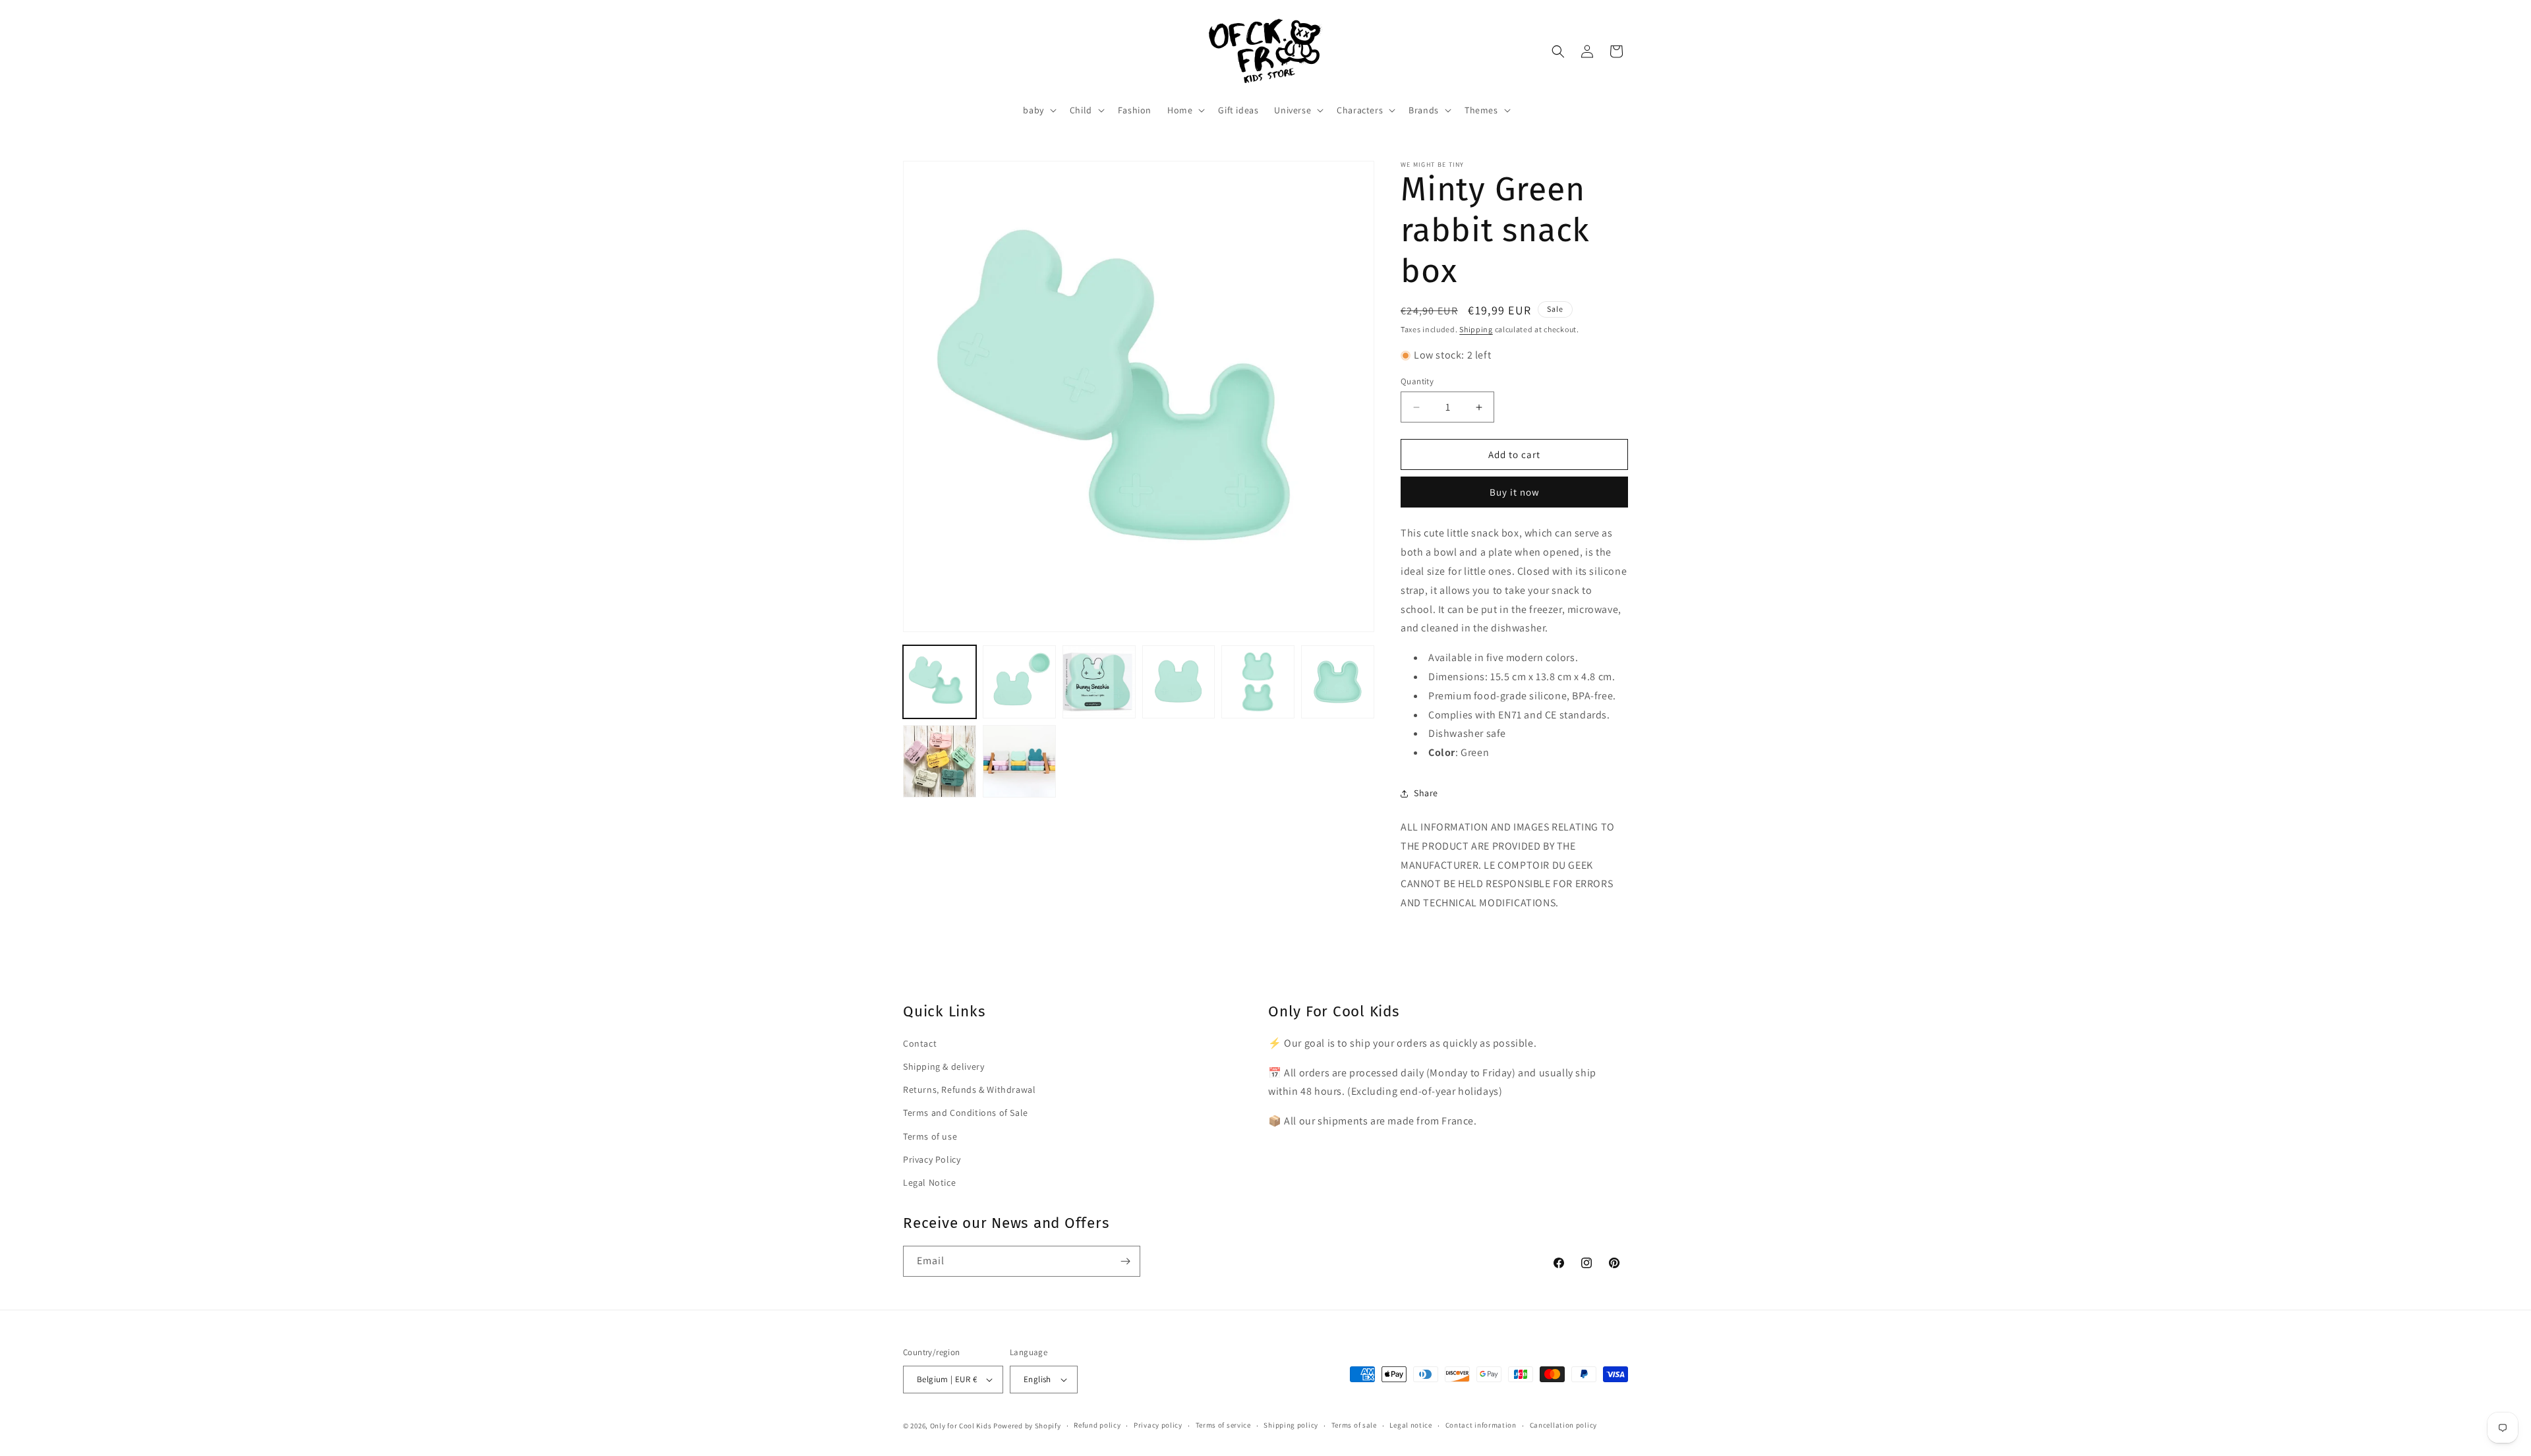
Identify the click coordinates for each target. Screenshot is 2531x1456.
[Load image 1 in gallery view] (940, 682)
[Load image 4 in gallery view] (1179, 682)
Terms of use (930, 1136)
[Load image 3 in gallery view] (1099, 682)
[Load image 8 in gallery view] (1019, 762)
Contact (920, 1043)
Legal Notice (929, 1182)
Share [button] (1426, 793)
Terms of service (1223, 1425)
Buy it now (1515, 492)
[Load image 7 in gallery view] (940, 762)
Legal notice (1411, 1425)
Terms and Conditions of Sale (966, 1113)
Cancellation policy (1563, 1425)
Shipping (1476, 329)
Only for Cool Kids (961, 1426)
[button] (1038, 110)
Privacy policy (1158, 1425)
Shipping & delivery (944, 1066)
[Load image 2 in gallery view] (1019, 682)
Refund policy (1097, 1425)
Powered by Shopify (1027, 1426)
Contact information (1481, 1425)
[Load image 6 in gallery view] (1338, 682)
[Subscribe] (1125, 1261)
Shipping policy (1291, 1425)
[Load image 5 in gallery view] (1258, 682)
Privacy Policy (932, 1159)
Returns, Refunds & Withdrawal (969, 1090)
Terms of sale (1354, 1425)
